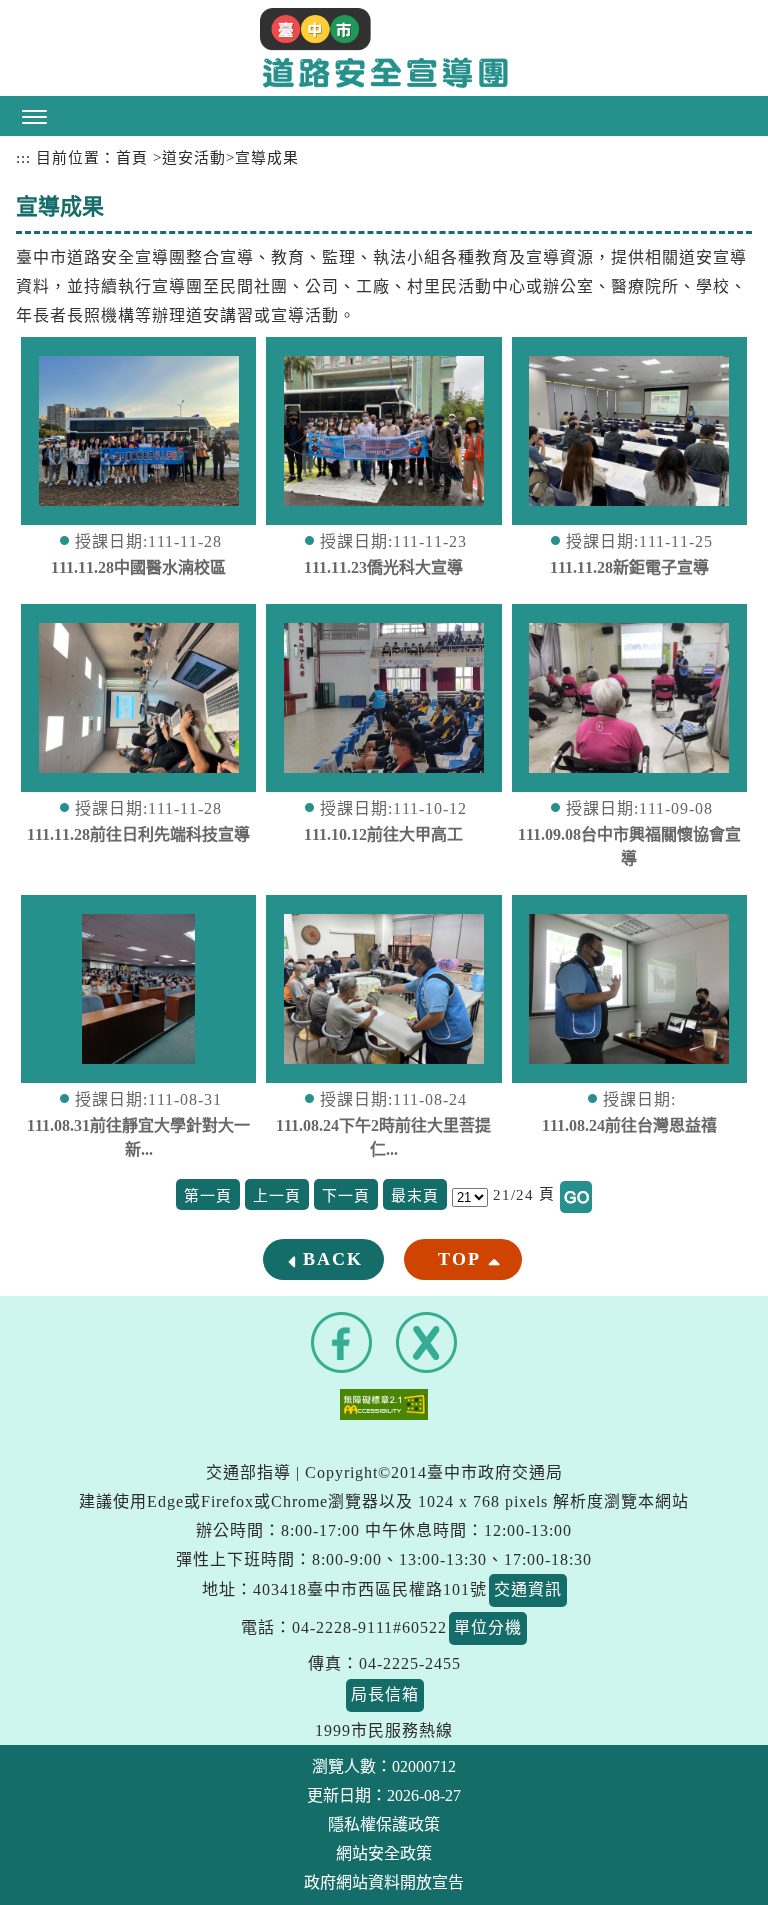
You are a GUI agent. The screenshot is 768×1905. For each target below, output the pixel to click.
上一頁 (277, 1196)
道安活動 (194, 158)
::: (23, 158)
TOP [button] (459, 1259)
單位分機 (488, 1627)
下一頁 (346, 1196)
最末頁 (415, 1196)
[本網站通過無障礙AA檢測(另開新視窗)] (384, 1403)
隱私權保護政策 (384, 1824)
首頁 (132, 158)
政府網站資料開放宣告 (384, 1882)
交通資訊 (528, 1589)
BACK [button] (333, 1259)
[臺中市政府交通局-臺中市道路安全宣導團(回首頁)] (384, 48)
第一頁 (208, 1196)
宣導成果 (267, 158)
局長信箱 (385, 1694)
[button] (384, 116)
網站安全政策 (384, 1853)
